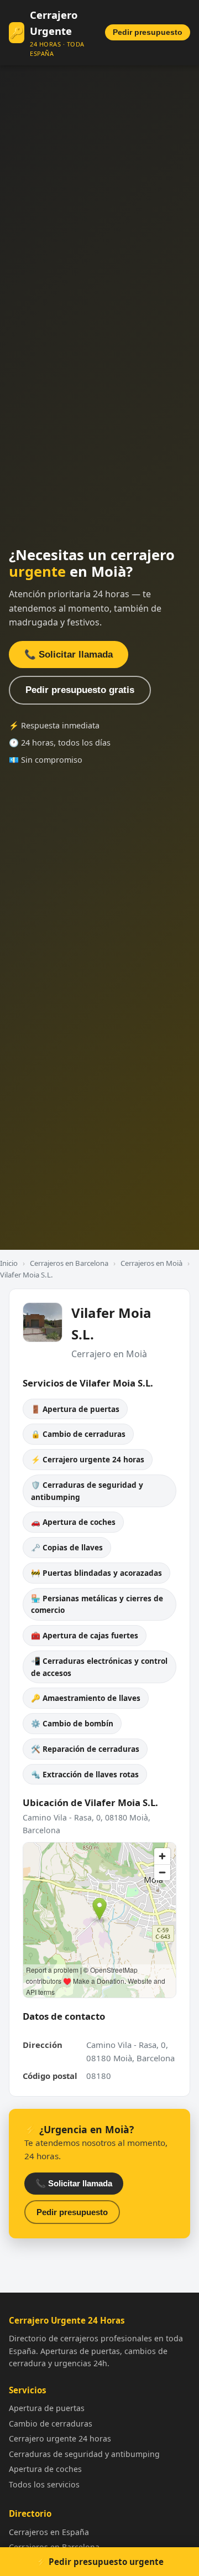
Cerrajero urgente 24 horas (60, 2438)
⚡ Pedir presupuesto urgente (100, 2562)
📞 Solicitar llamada (69, 655)
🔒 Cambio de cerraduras (78, 1434)
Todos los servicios (44, 2484)
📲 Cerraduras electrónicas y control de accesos (99, 1667)
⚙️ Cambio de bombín (72, 1723)
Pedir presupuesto (148, 32)
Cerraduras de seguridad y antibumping (84, 2454)
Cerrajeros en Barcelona (69, 1263)
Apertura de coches (45, 2469)
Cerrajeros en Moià (151, 1263)
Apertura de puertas (47, 2408)
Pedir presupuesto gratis (80, 690)
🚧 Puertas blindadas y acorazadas (96, 1573)
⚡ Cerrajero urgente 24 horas (88, 1459)
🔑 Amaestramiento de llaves (86, 1698)
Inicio (9, 1263)
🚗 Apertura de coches (73, 1522)
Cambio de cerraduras (51, 2424)
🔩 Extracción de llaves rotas (85, 1774)
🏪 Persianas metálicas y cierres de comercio (97, 1604)
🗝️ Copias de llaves (67, 1547)
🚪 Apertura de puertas (75, 1409)
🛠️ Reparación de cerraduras (85, 1749)
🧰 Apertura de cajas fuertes (85, 1635)
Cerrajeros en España (49, 2532)
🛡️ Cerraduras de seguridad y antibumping (87, 1491)
